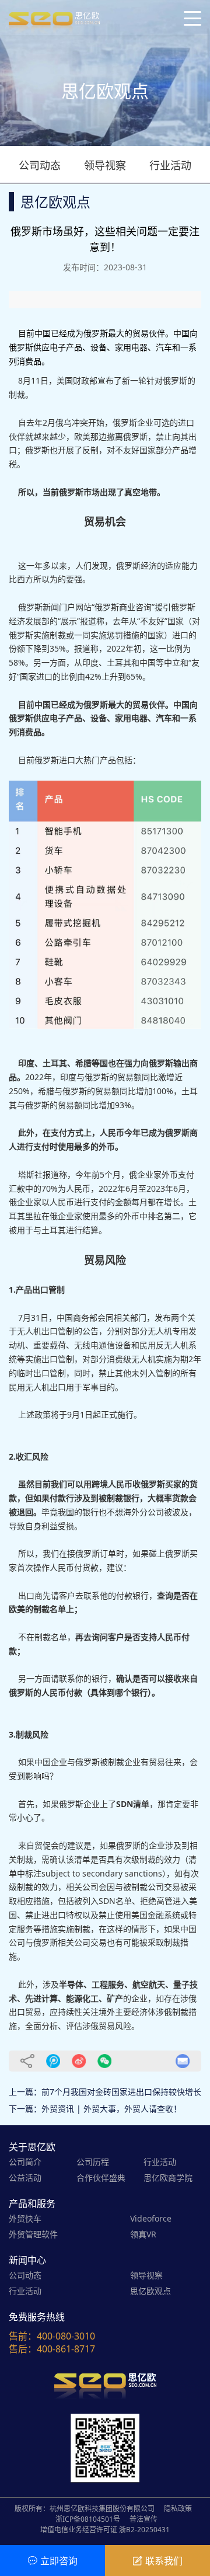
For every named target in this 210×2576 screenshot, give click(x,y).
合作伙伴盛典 (101, 2178)
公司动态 (40, 165)
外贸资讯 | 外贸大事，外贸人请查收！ (111, 2109)
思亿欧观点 (150, 2291)
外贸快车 (25, 2218)
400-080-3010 (66, 2336)
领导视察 (105, 165)
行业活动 (170, 165)
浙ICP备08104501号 (88, 2519)
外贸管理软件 (33, 2234)
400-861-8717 (66, 2349)
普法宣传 (143, 2519)
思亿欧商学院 (168, 2178)
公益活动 (25, 2178)
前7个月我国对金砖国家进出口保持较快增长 (121, 2092)
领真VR (143, 2234)
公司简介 (25, 2162)
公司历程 (93, 2162)
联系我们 (164, 2561)
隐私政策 (178, 2509)
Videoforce (151, 2218)
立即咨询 (59, 2561)
